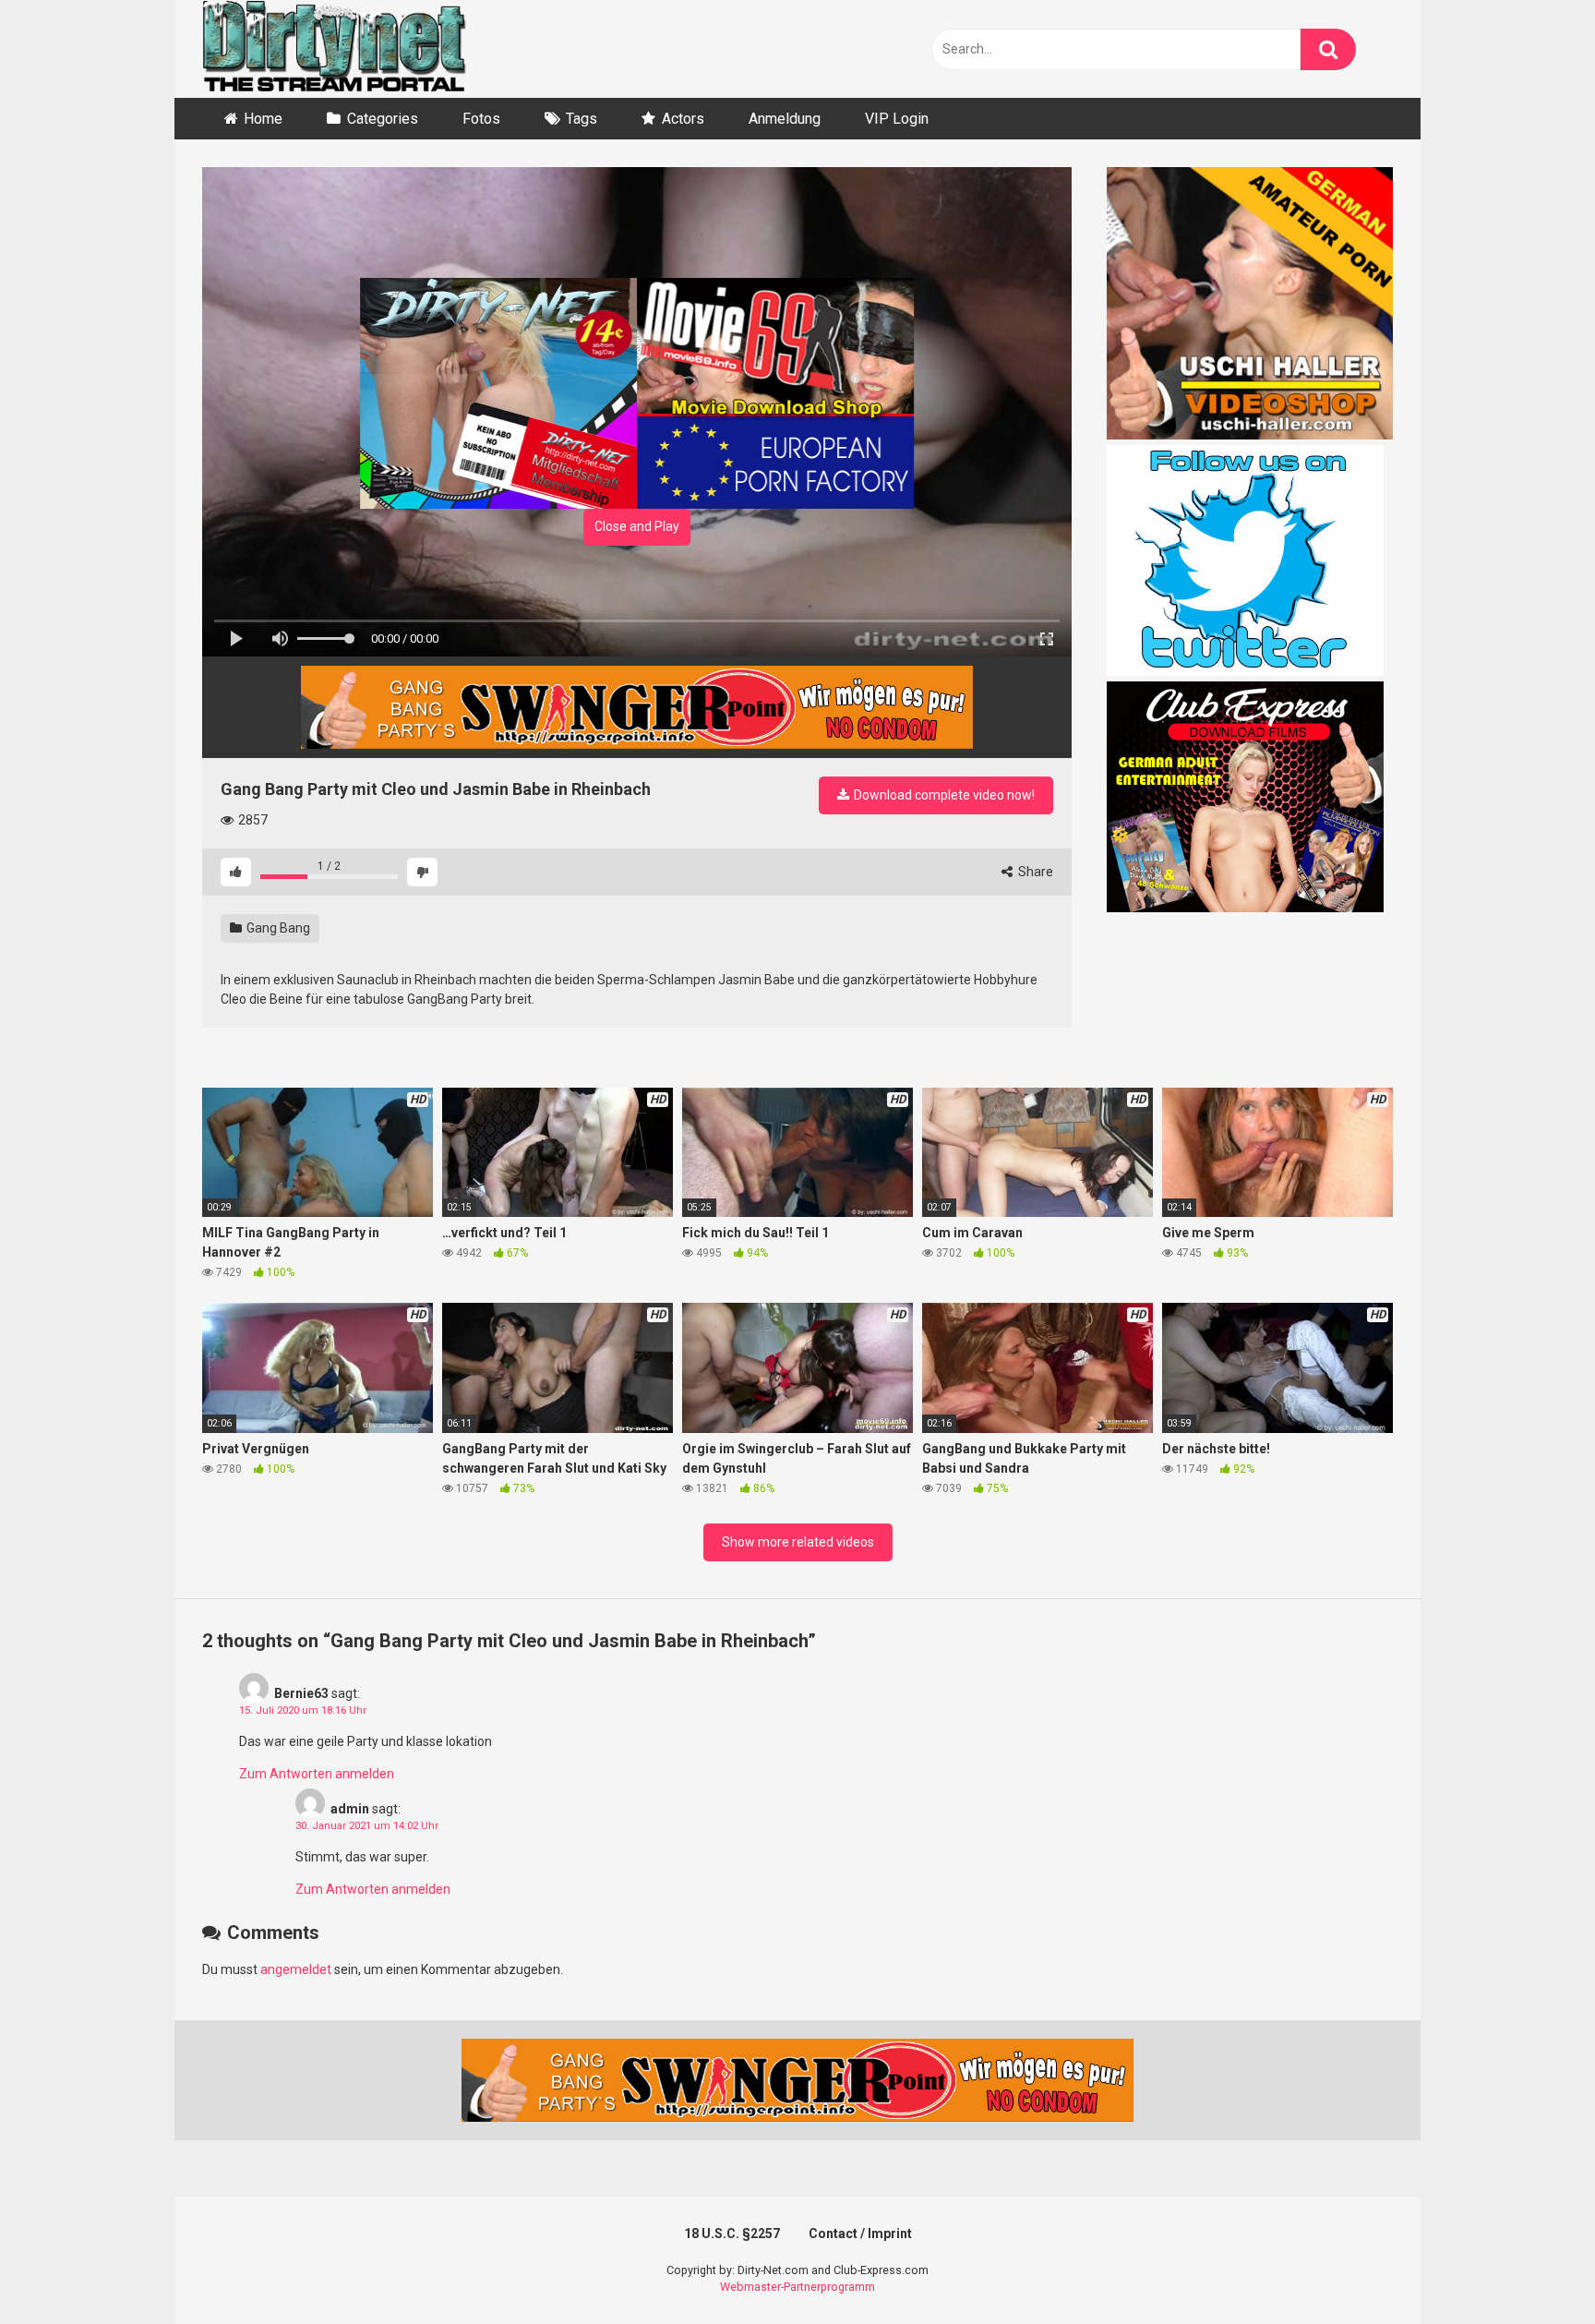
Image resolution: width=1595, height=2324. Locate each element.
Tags (582, 119)
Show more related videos (798, 1542)
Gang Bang (277, 928)
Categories (383, 119)
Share (1034, 872)
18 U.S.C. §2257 (732, 2234)
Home (263, 119)
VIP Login (897, 119)
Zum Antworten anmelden (317, 1774)
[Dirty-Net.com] (334, 49)
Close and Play (637, 526)
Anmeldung (785, 119)
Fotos (481, 119)
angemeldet (296, 1969)
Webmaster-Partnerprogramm (797, 2287)
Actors (683, 119)
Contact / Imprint (860, 2234)
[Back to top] (1533, 2268)
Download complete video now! (943, 795)
